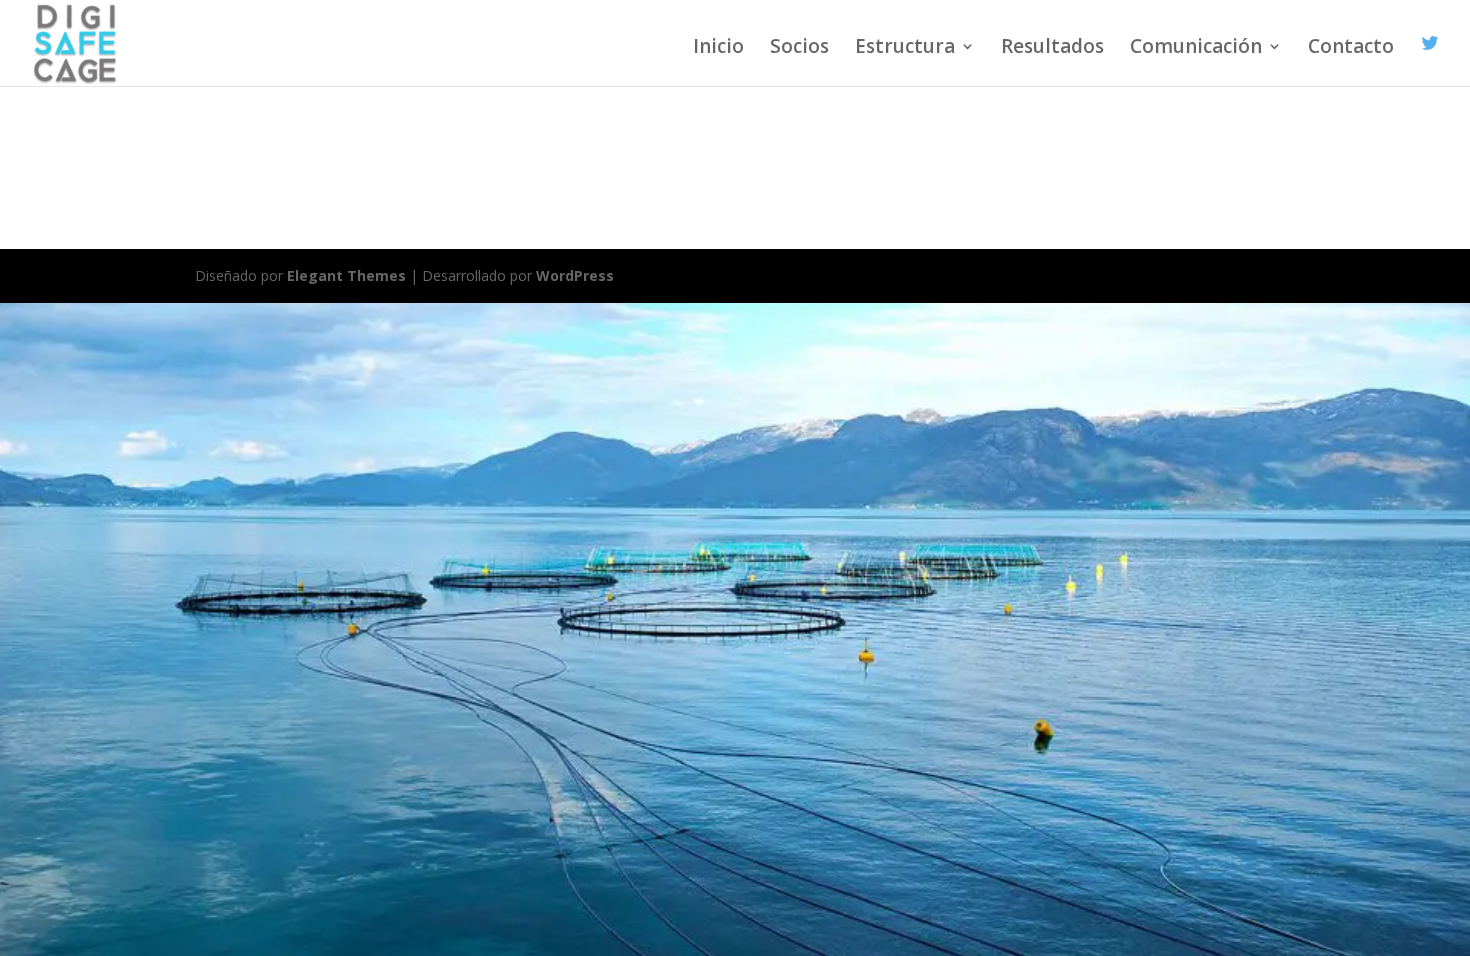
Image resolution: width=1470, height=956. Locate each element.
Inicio (718, 49)
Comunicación (1196, 49)
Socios (799, 49)
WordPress (575, 275)
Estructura (905, 49)
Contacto (1351, 49)
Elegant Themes (346, 275)
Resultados (1052, 49)
